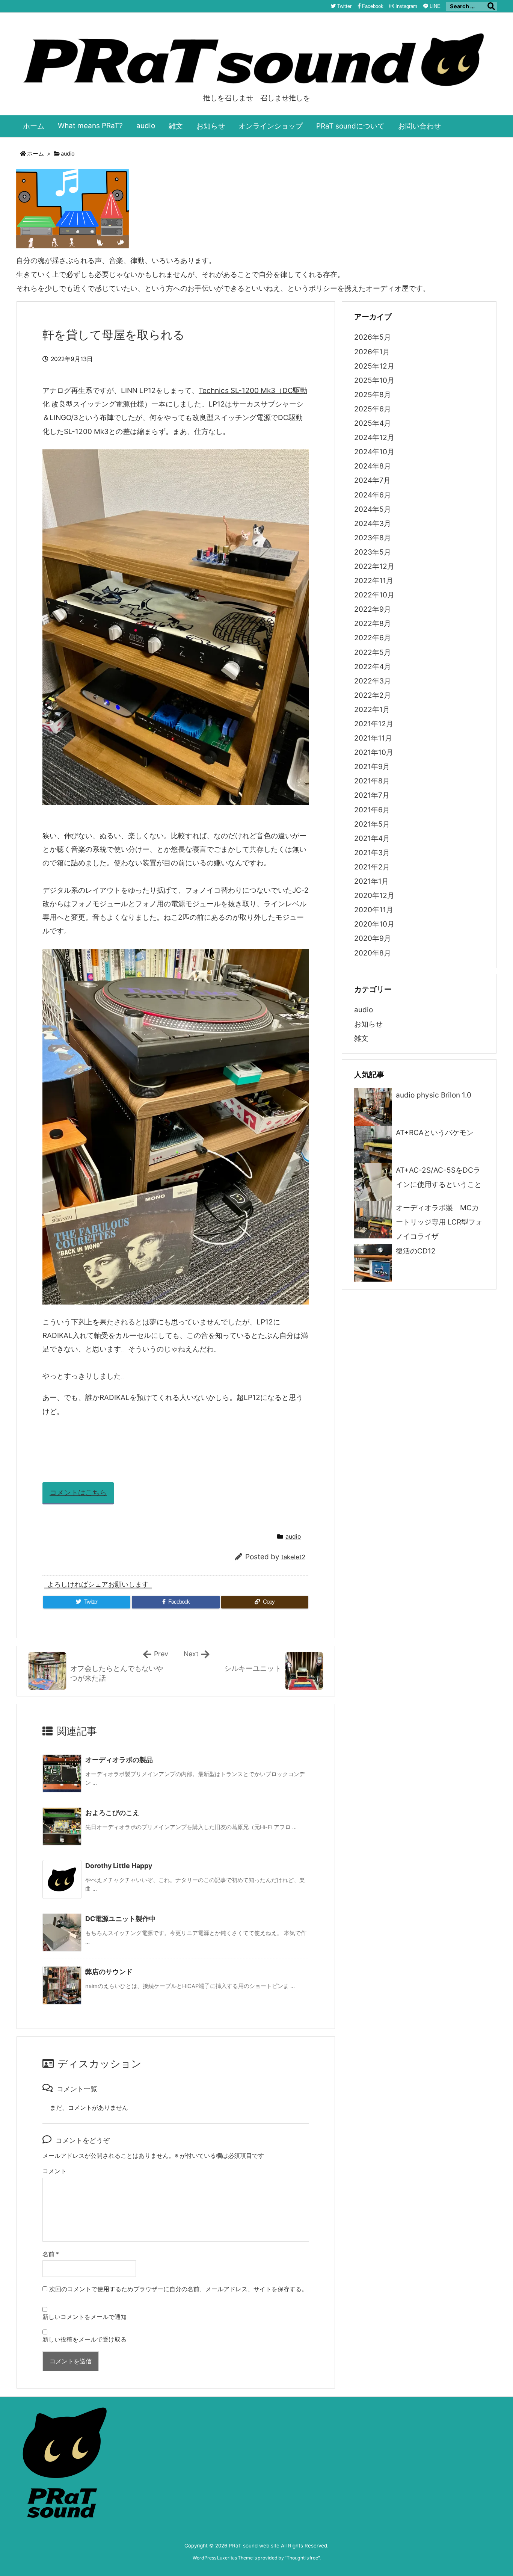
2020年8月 (373, 953)
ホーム (35, 154)
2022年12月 (374, 566)
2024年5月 (373, 509)
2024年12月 (374, 438)
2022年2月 (373, 695)
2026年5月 (373, 337)
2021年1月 (371, 881)
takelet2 (293, 1557)
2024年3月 (373, 524)
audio (68, 154)
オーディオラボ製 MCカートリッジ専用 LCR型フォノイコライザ (439, 1222)
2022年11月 (374, 581)
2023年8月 (373, 538)
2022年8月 (373, 624)
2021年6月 (372, 810)
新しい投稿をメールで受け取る (84, 2339)
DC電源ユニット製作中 (121, 1919)
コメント (54, 2171)
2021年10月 (374, 752)
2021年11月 (373, 738)
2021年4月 (372, 838)
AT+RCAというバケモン (435, 1133)
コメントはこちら (78, 1493)
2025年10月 (374, 380)
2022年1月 (372, 710)
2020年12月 (374, 896)
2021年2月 (372, 867)
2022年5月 (373, 652)
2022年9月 (373, 609)
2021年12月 (374, 724)
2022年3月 (373, 681)
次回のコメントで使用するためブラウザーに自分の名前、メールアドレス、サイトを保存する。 (178, 2289)
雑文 (361, 1038)
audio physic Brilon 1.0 (434, 1095)
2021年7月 (372, 795)
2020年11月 (374, 910)
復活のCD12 (416, 1251)
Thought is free (302, 2558)
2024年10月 (374, 452)
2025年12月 (374, 366)
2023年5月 (373, 552)
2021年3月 (372, 853)
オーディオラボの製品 (119, 1760)
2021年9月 (372, 767)
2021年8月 (372, 781)
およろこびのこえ (112, 1813)
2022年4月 (373, 667)
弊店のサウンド (109, 1972)
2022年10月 (374, 595)
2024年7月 (372, 480)
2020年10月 (374, 924)
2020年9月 (373, 938)
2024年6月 (373, 495)
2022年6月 (373, 638)
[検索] (491, 6)
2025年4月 (373, 423)
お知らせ (368, 1024)
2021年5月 (372, 824)
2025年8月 (373, 395)
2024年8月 (373, 466)
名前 (51, 2254)
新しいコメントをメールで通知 (84, 2317)
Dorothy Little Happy (119, 1866)
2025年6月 (373, 409)
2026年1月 (372, 352)
